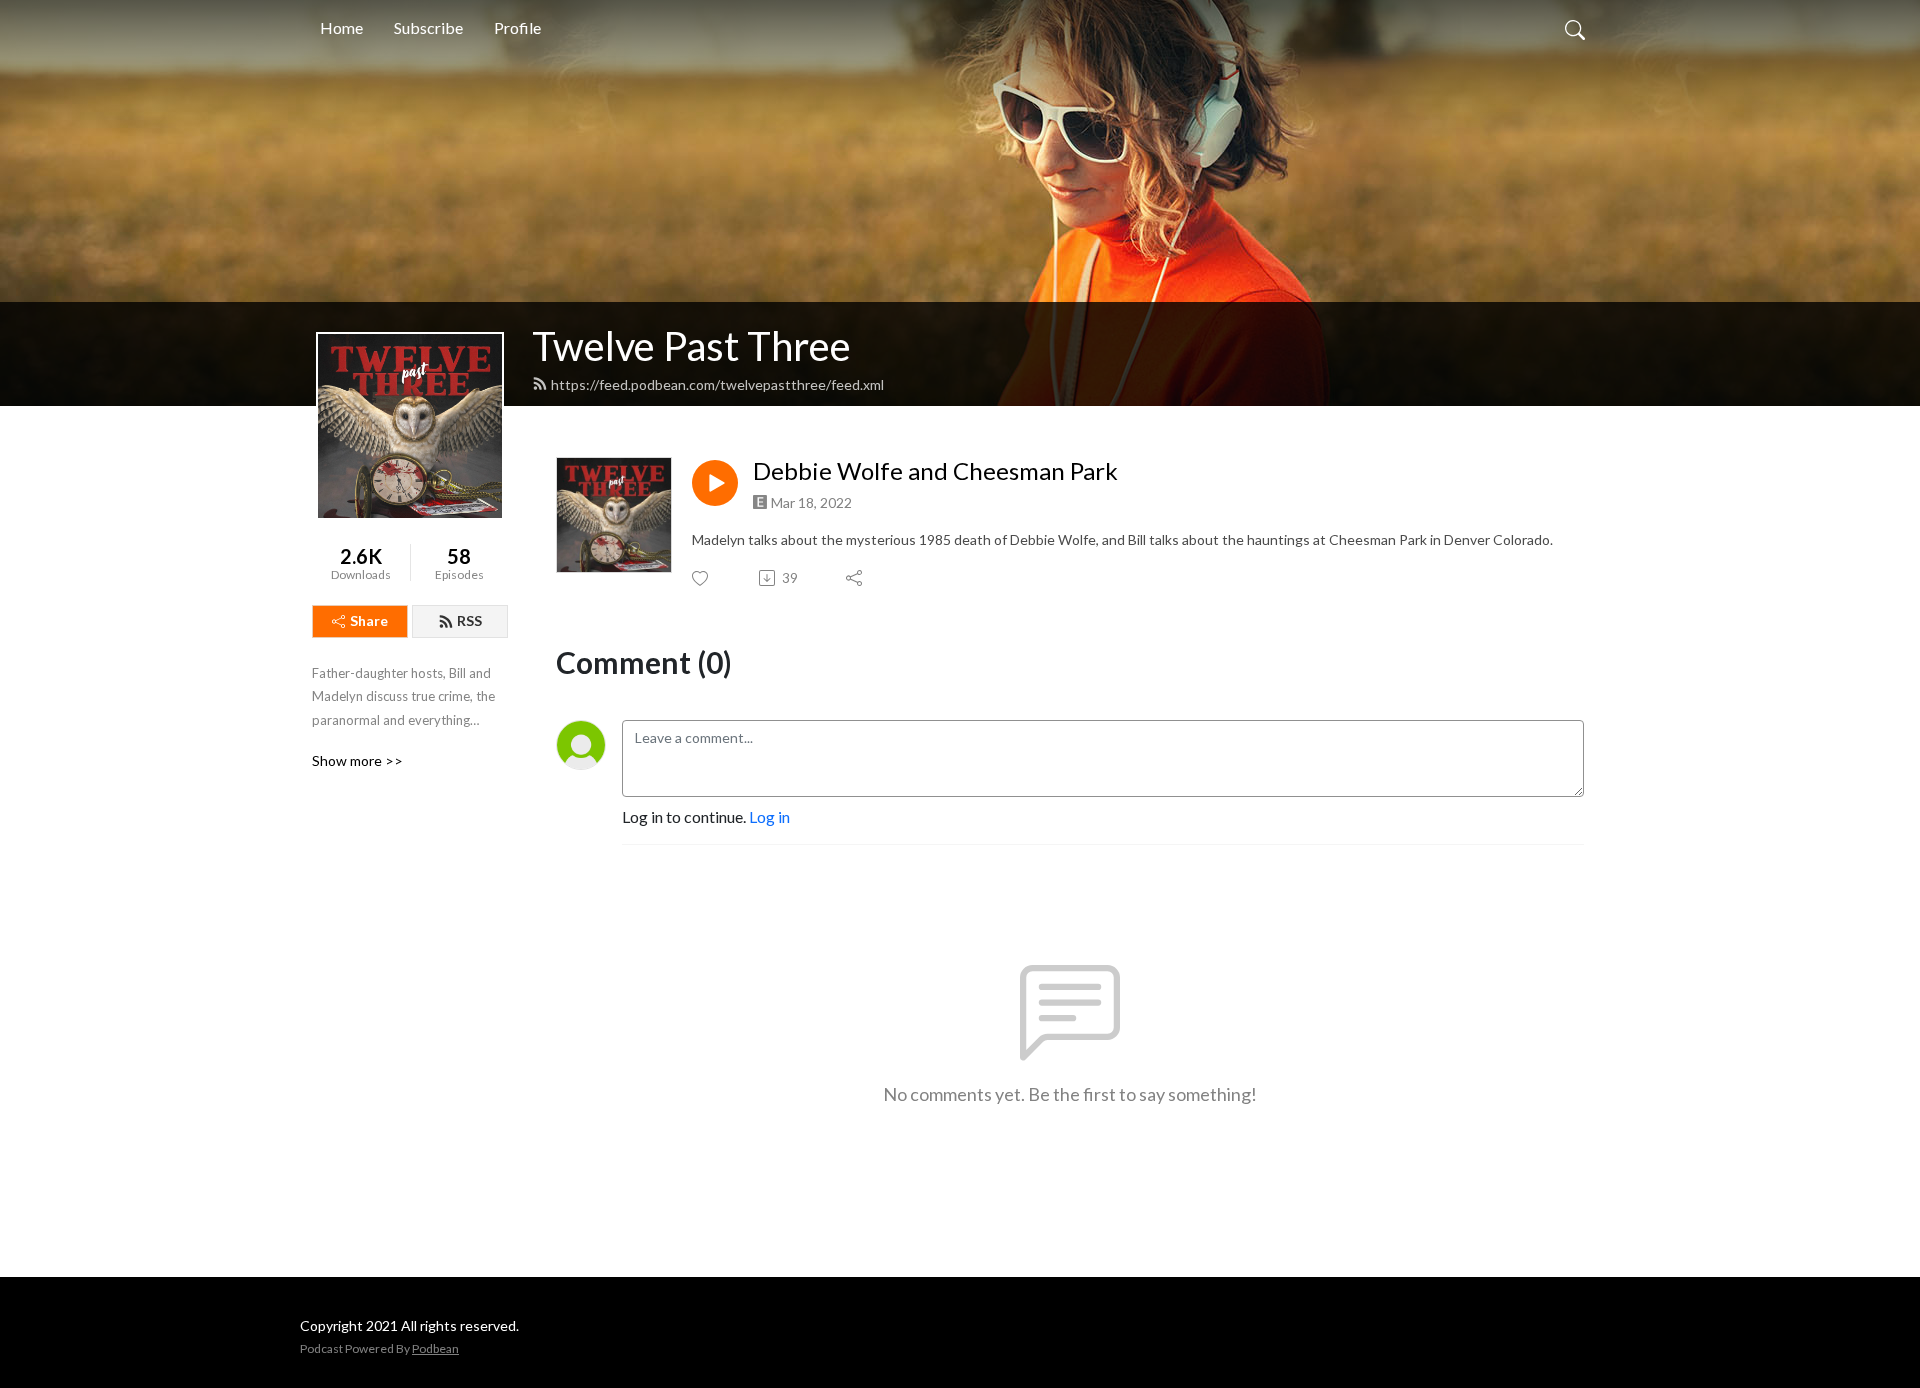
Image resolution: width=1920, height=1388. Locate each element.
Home (341, 27)
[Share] (855, 578)
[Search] (1575, 28)
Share (369, 620)
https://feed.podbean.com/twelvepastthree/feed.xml (717, 384)
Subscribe (428, 27)
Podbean (435, 1348)
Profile (517, 27)
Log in (769, 816)
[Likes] (701, 578)
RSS (469, 620)
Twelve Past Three (691, 346)
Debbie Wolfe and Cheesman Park (935, 471)
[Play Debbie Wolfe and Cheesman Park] (715, 483)
